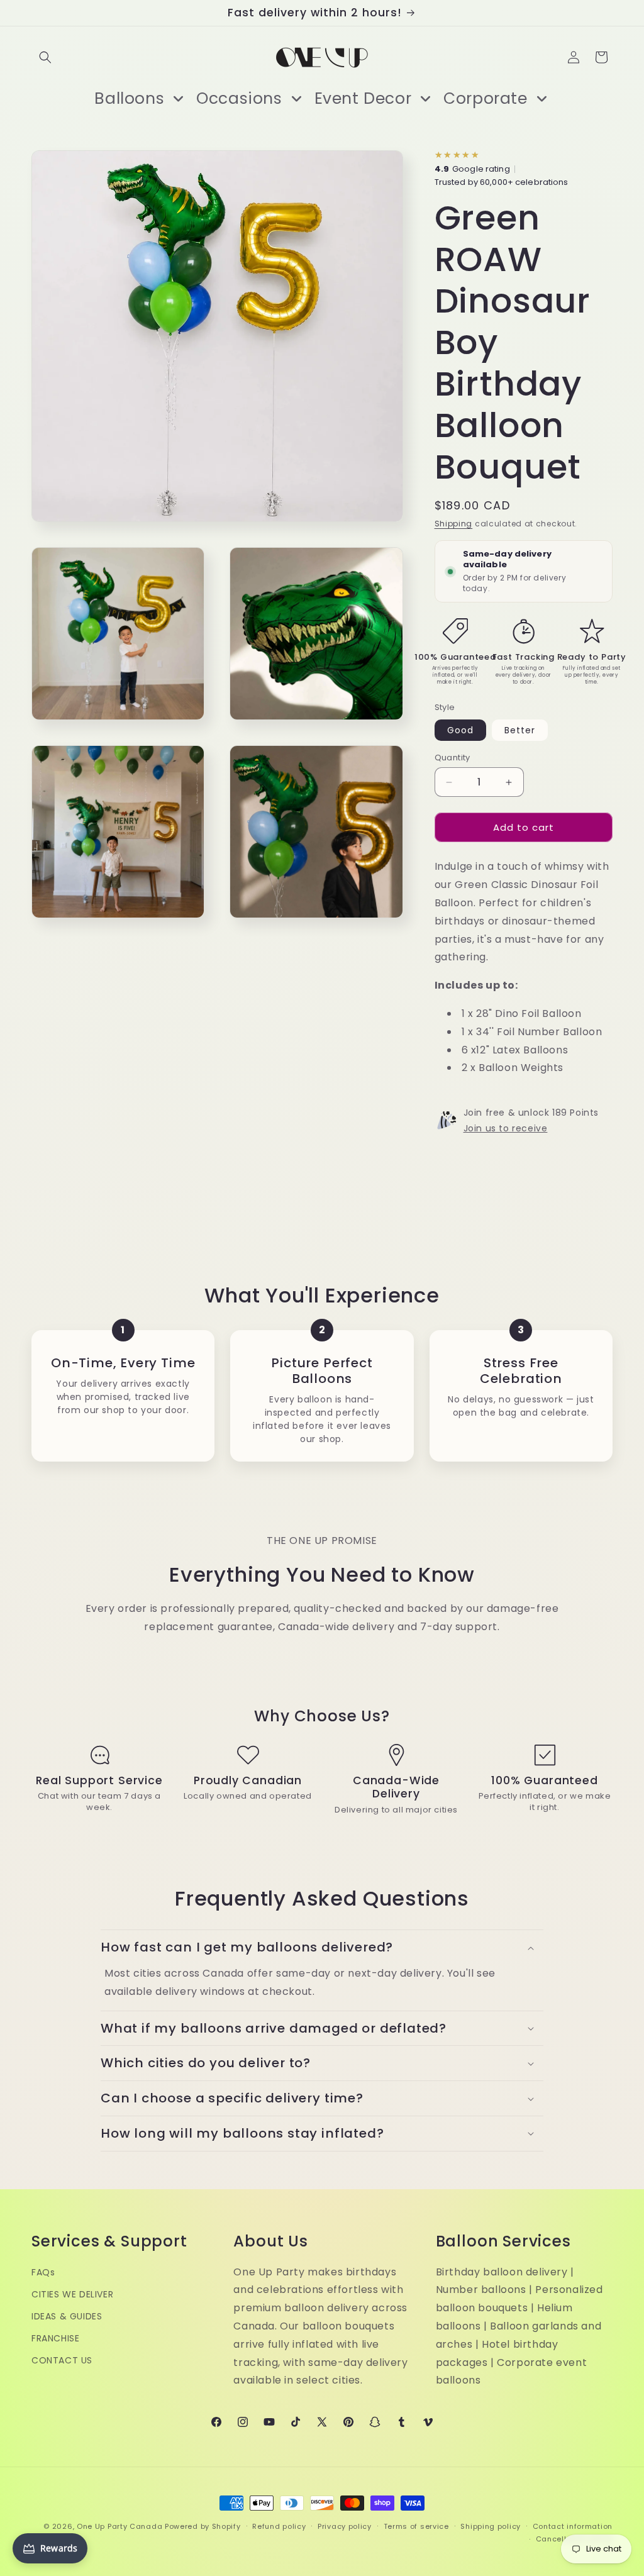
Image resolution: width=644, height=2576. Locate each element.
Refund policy (279, 2526)
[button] (45, 57)
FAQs (43, 2272)
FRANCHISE (55, 2338)
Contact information (573, 2526)
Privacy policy (345, 2526)
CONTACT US (62, 2360)
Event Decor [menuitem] (363, 98)
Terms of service (416, 2526)
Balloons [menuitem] (129, 98)
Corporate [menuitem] (485, 98)
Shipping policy (491, 2526)
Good (460, 730)
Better (520, 730)
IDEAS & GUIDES (67, 2316)
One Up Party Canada (119, 2526)
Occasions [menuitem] (239, 98)
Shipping (454, 524)
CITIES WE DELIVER (72, 2294)
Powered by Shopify (203, 2526)
